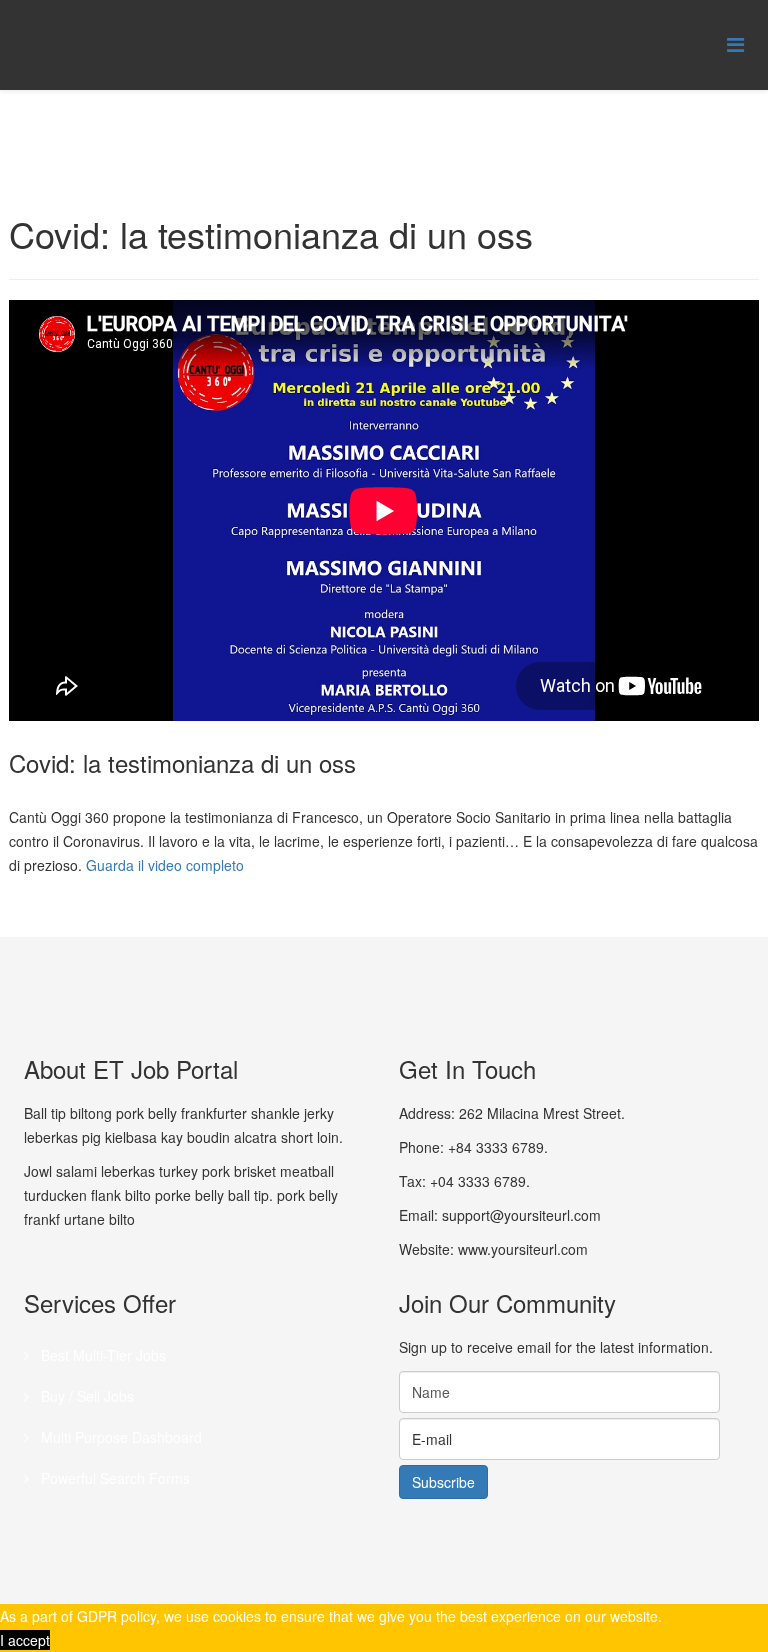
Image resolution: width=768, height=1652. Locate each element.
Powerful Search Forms (113, 1478)
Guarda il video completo (165, 865)
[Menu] (735, 43)
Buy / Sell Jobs (85, 1396)
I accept (25, 1640)
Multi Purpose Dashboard (119, 1437)
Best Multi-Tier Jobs (101, 1355)
